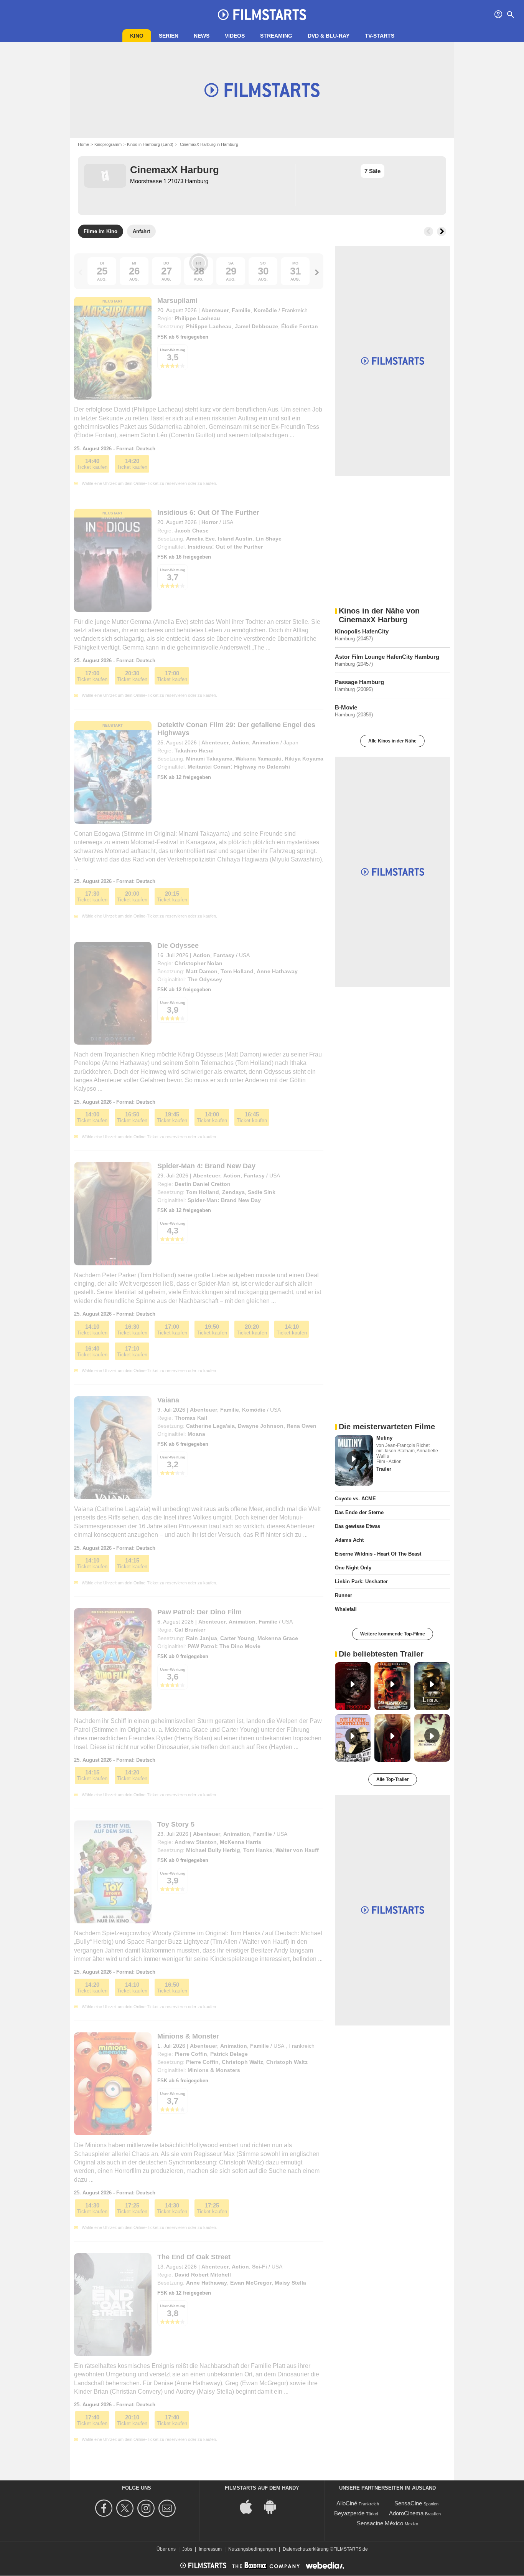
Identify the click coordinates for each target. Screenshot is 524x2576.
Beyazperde (349, 2513)
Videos (235, 36)
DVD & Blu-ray (329, 36)
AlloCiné (347, 2503)
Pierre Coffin (191, 2054)
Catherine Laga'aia (210, 1426)
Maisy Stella (290, 2283)
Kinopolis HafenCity (362, 631)
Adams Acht (349, 1540)
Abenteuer (215, 310)
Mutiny (384, 1438)
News (202, 36)
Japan (291, 742)
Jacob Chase (192, 531)
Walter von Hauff (297, 1850)
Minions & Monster (188, 2036)
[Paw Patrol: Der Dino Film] (113, 1660)
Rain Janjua (202, 1638)
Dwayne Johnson (261, 1426)
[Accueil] (262, 15)
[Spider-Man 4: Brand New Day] (113, 1214)
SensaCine (408, 2503)
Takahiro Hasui (194, 751)
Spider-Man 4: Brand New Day (206, 1166)
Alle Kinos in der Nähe (392, 741)
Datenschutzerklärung (306, 2549)
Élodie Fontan (300, 326)
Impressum (210, 2549)
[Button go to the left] (428, 231)
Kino (137, 36)
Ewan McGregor (251, 2283)
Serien (169, 36)
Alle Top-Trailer (393, 1779)
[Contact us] (168, 2508)
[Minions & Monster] (113, 2084)
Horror (210, 522)
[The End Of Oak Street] (113, 2305)
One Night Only (353, 1568)
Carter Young (237, 1638)
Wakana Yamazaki (259, 759)
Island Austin (235, 539)
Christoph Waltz (242, 2062)
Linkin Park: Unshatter (361, 1581)
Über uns (166, 2549)
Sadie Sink (262, 1192)
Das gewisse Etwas (358, 1526)
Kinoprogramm (108, 144)
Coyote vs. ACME (355, 1499)
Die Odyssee (178, 946)
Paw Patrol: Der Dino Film (199, 1612)
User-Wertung (173, 570)
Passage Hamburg (359, 682)
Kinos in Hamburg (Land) (150, 144)
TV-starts (380, 36)
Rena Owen (302, 1426)
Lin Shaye (269, 539)
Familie (241, 310)
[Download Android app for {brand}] (274, 2506)
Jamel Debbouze (256, 326)
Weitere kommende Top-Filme (393, 1634)
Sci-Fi (260, 2267)
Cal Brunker (190, 1630)
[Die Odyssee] (113, 993)
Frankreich (295, 310)
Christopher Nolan (199, 963)
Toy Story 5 (176, 1824)
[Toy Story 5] (113, 1872)
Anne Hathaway (277, 971)
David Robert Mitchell (203, 2275)
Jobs (187, 2549)
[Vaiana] (113, 1448)
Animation (265, 742)
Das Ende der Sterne (359, 1512)
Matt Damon (202, 971)
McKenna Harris (241, 1842)
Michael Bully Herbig (213, 1850)
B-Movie (346, 707)
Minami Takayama (209, 759)
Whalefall (346, 1609)
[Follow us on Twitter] (126, 2508)
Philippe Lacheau (197, 318)
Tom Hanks (258, 1850)
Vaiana (168, 1400)
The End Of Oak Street (194, 2257)
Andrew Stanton (196, 1842)
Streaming (276, 36)
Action (240, 742)
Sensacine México (380, 2523)
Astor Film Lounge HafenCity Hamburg (387, 657)
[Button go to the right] (442, 231)
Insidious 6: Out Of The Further (208, 513)
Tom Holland (237, 971)
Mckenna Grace (278, 1638)
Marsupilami (177, 301)
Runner (344, 1595)
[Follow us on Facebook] (105, 2508)
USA (228, 522)
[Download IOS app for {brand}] (250, 2506)
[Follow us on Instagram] (147, 2508)
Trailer (384, 1469)
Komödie (265, 310)
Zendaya (233, 1192)
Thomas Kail (191, 1418)
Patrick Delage (229, 2054)
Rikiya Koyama (304, 759)
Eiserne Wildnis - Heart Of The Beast (378, 1554)
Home (83, 144)
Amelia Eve (200, 539)
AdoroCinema (406, 2513)
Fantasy (224, 955)
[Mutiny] (354, 1460)
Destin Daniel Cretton (203, 1184)
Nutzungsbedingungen (252, 2549)
